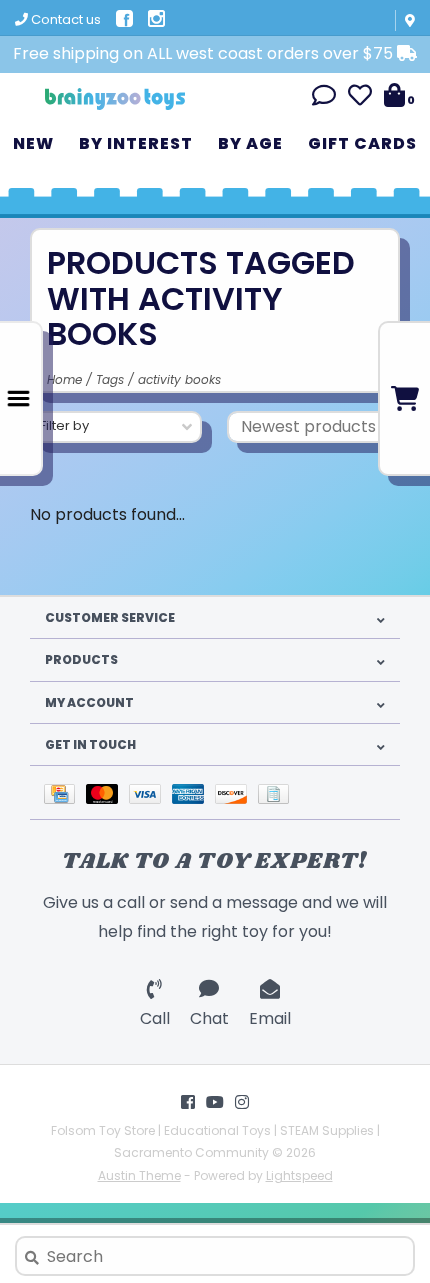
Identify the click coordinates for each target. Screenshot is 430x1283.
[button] (324, 98)
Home (64, 379)
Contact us (64, 19)
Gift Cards (362, 143)
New (33, 143)
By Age (250, 143)
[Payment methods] (65, 792)
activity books (179, 379)
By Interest (136, 143)
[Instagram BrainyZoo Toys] (242, 1102)
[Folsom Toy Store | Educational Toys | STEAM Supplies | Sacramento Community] (115, 91)
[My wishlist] (360, 98)
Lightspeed (299, 1175)
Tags (110, 379)
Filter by (64, 425)
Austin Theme (139, 1175)
